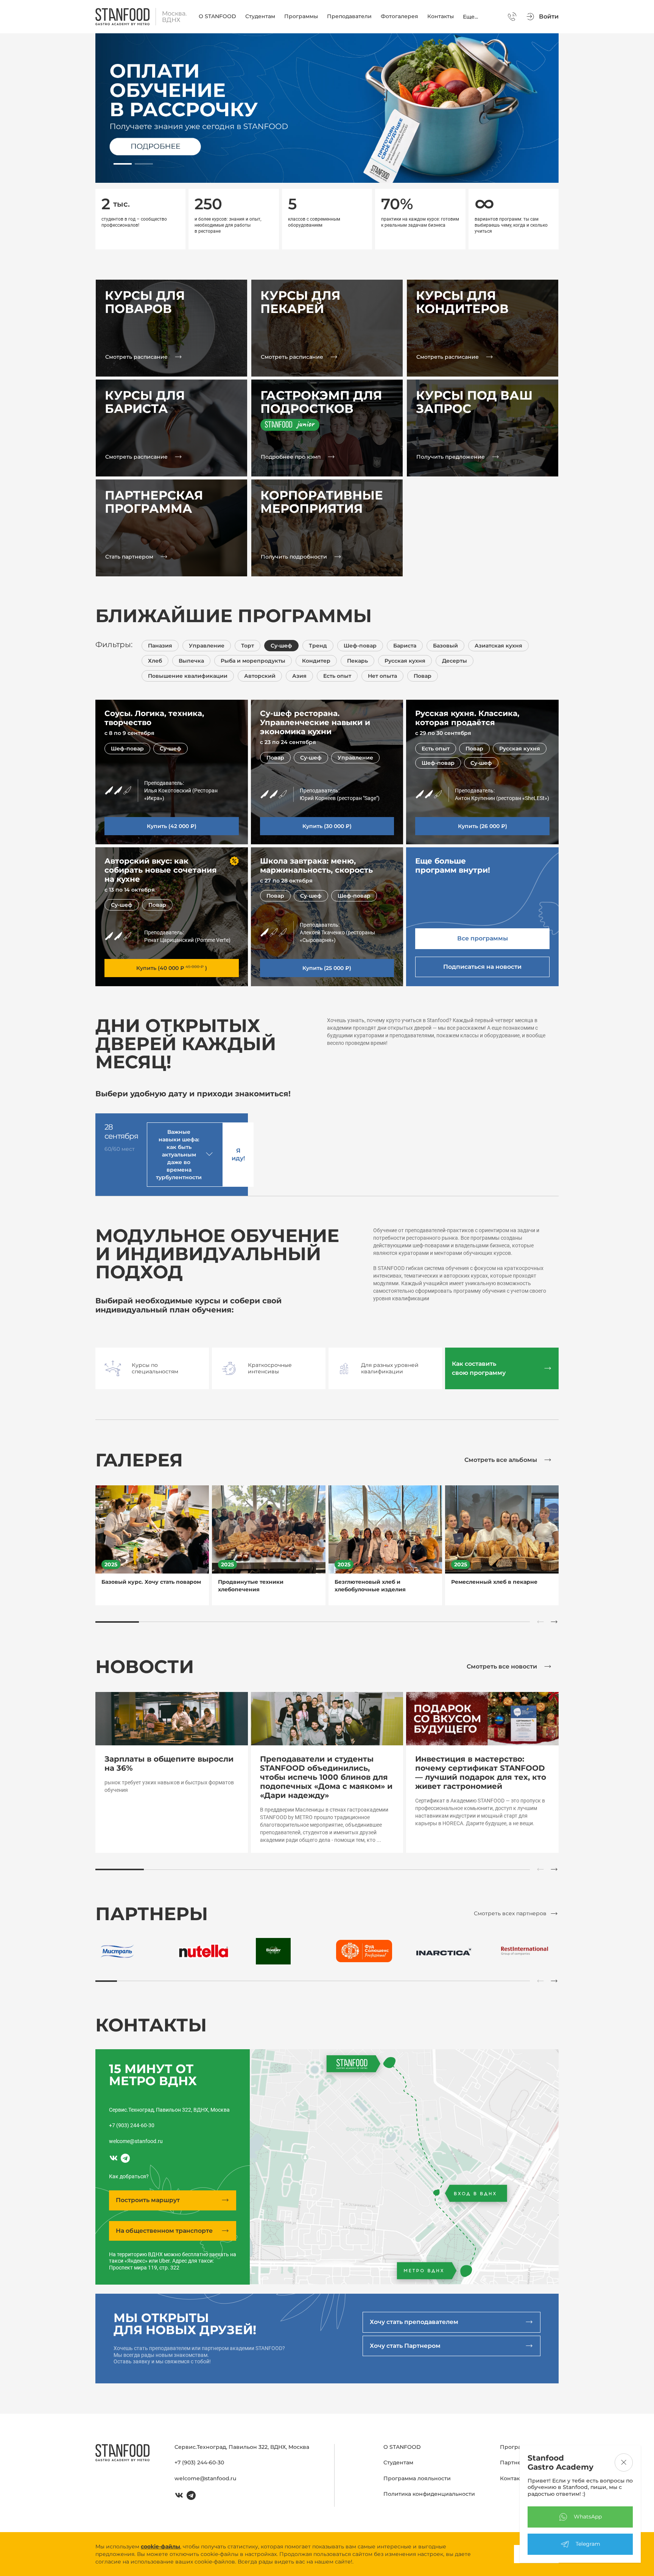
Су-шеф (281, 646)
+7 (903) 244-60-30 (132, 2125)
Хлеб (155, 661)
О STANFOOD (217, 16)
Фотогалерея (399, 16)
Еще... (470, 17)
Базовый (445, 646)
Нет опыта (382, 676)
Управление (207, 646)
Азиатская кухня (498, 646)
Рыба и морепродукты (253, 661)
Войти (549, 16)
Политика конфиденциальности (429, 2494)
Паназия (160, 646)
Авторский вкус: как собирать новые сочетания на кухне (161, 870)
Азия (299, 676)
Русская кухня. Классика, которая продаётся (467, 718)
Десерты (455, 661)
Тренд (318, 646)
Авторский (260, 676)
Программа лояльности (417, 2478)
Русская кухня (405, 661)
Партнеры (515, 2462)
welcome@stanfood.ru (136, 2141)
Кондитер (316, 661)
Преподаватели (349, 16)
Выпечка (191, 661)
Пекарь (357, 661)
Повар (423, 676)
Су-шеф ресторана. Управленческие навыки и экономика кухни (315, 722)
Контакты (441, 16)
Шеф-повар (360, 646)
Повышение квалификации (188, 676)
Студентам (260, 16)
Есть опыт (337, 676)
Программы (301, 16)
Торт (248, 646)
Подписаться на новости (482, 967)
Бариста (405, 646)
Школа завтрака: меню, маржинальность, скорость (316, 865)
